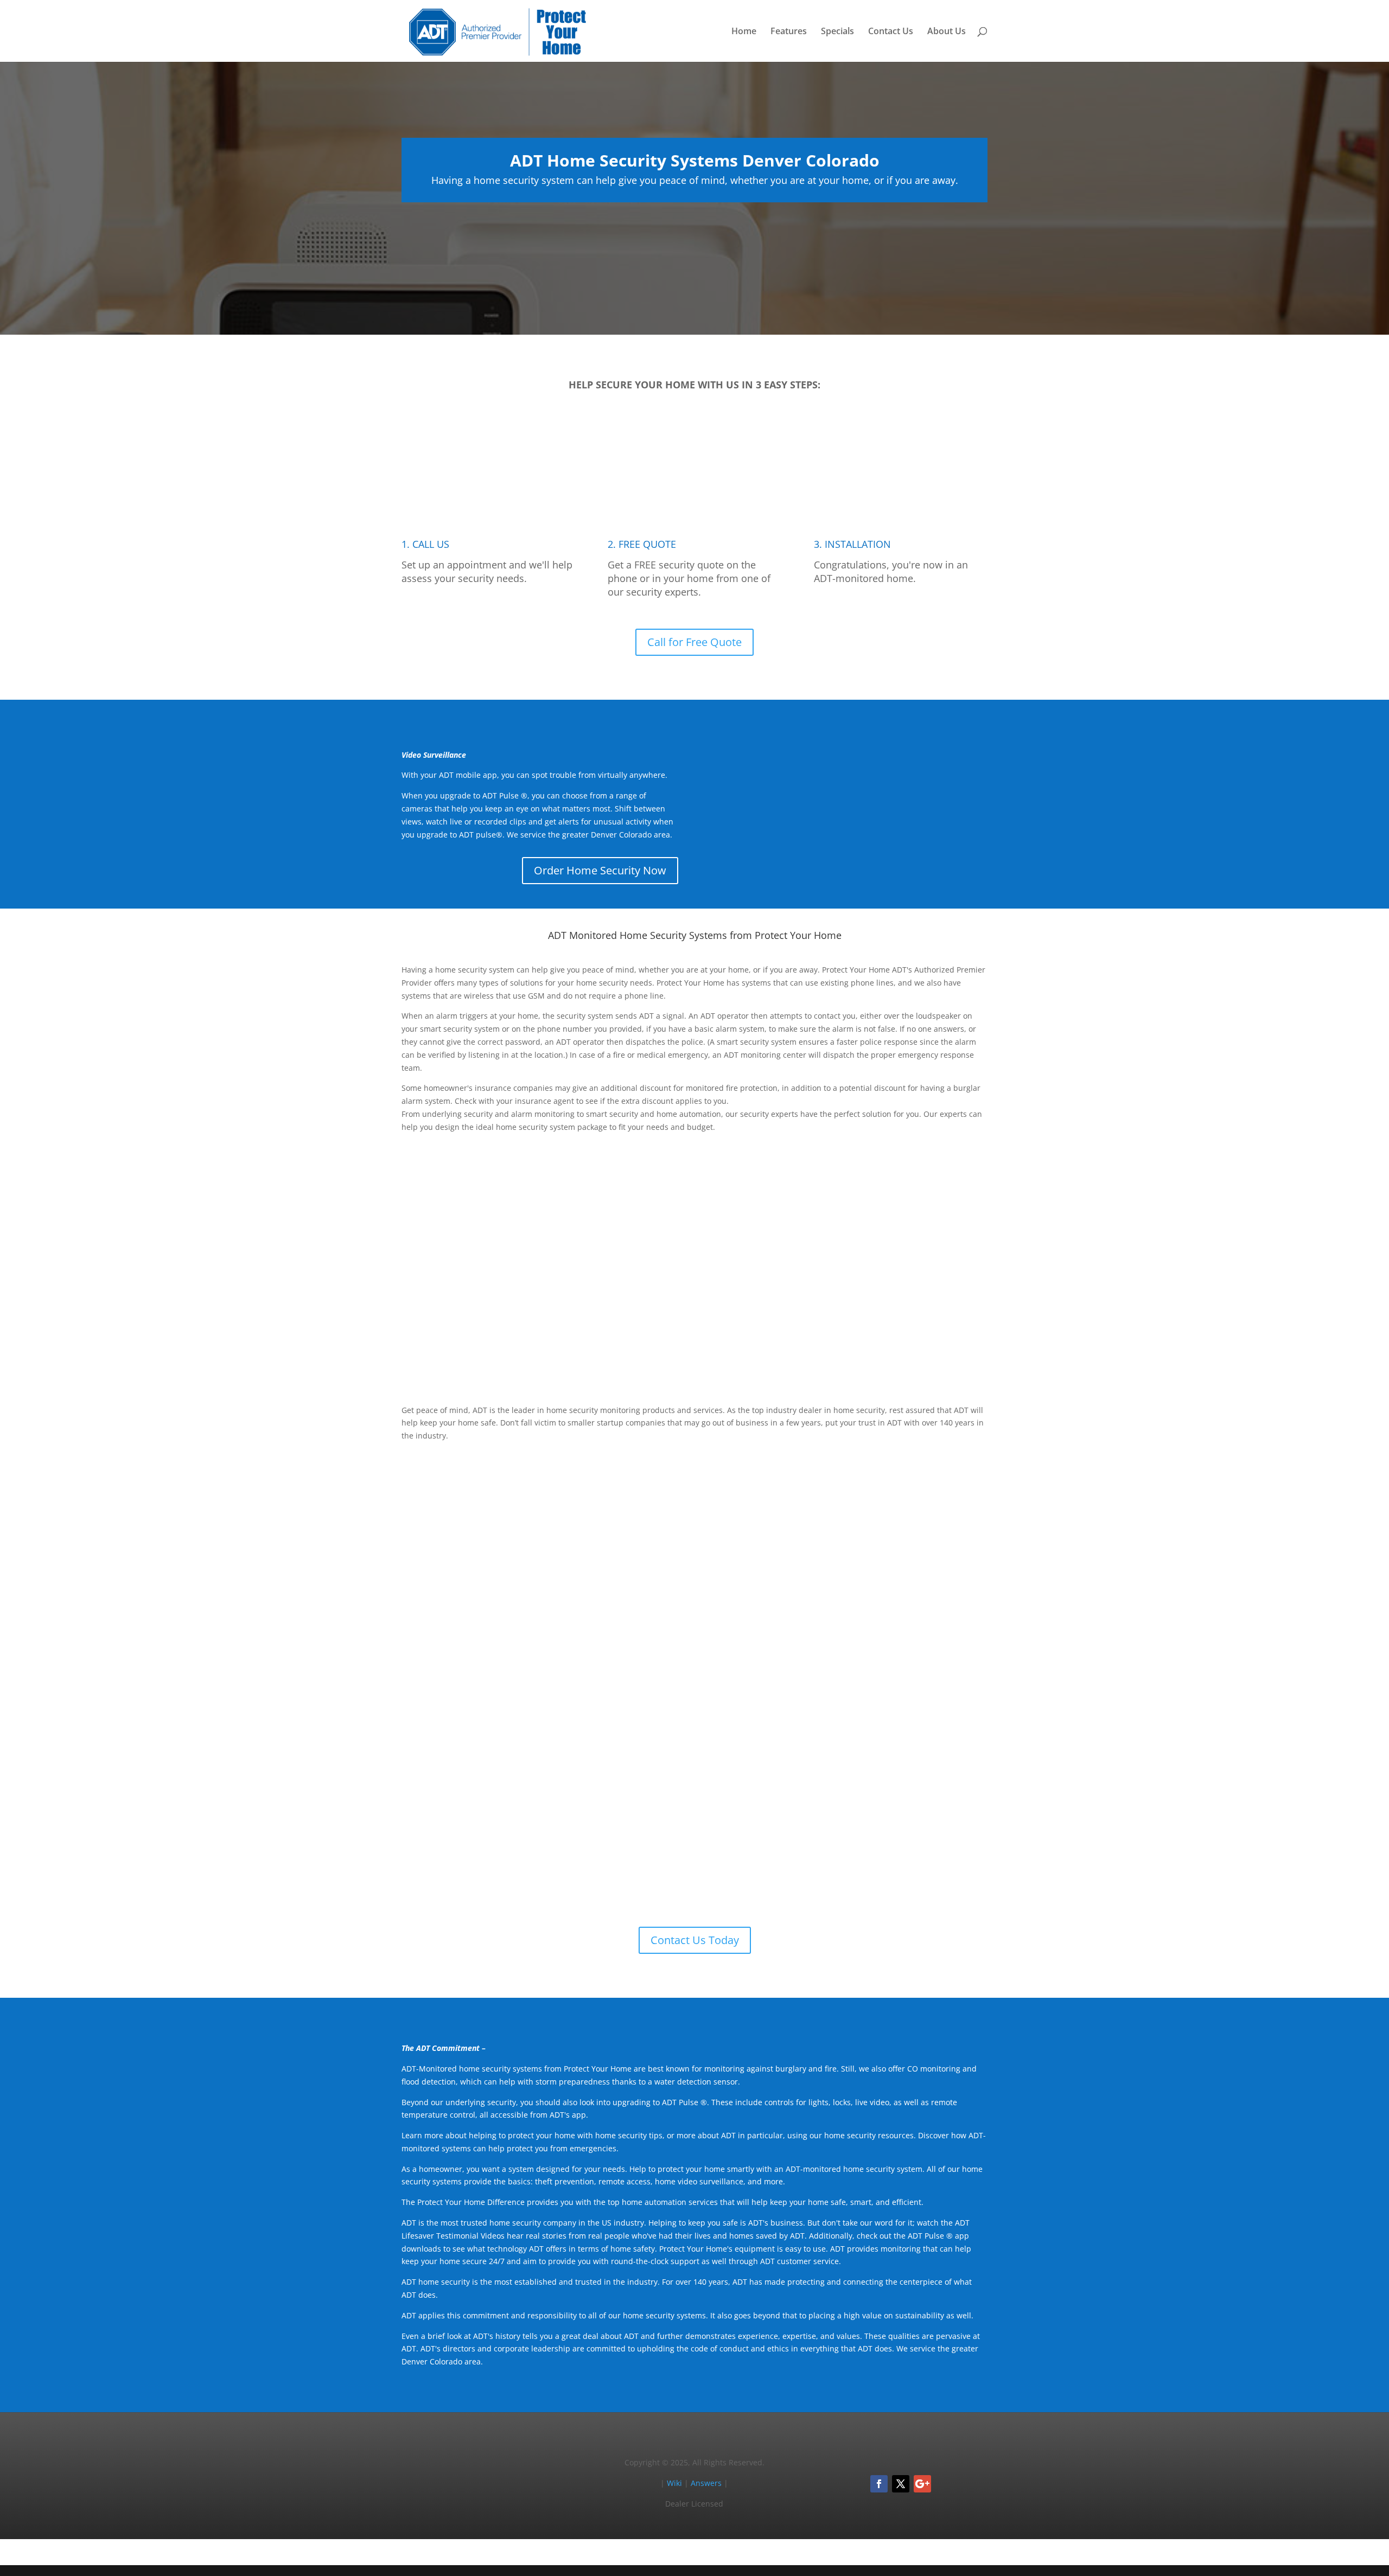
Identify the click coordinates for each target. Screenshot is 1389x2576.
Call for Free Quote (694, 642)
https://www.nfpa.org (722, 1574)
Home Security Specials (917, 1662)
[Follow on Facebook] (879, 2484)
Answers (706, 2483)
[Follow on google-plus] (922, 2484)
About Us (947, 32)
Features (789, 32)
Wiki (674, 2483)
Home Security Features (916, 1346)
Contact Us (891, 32)
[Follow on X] (901, 2484)
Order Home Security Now (600, 870)
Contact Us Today (695, 1940)
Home (744, 32)
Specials (837, 32)
